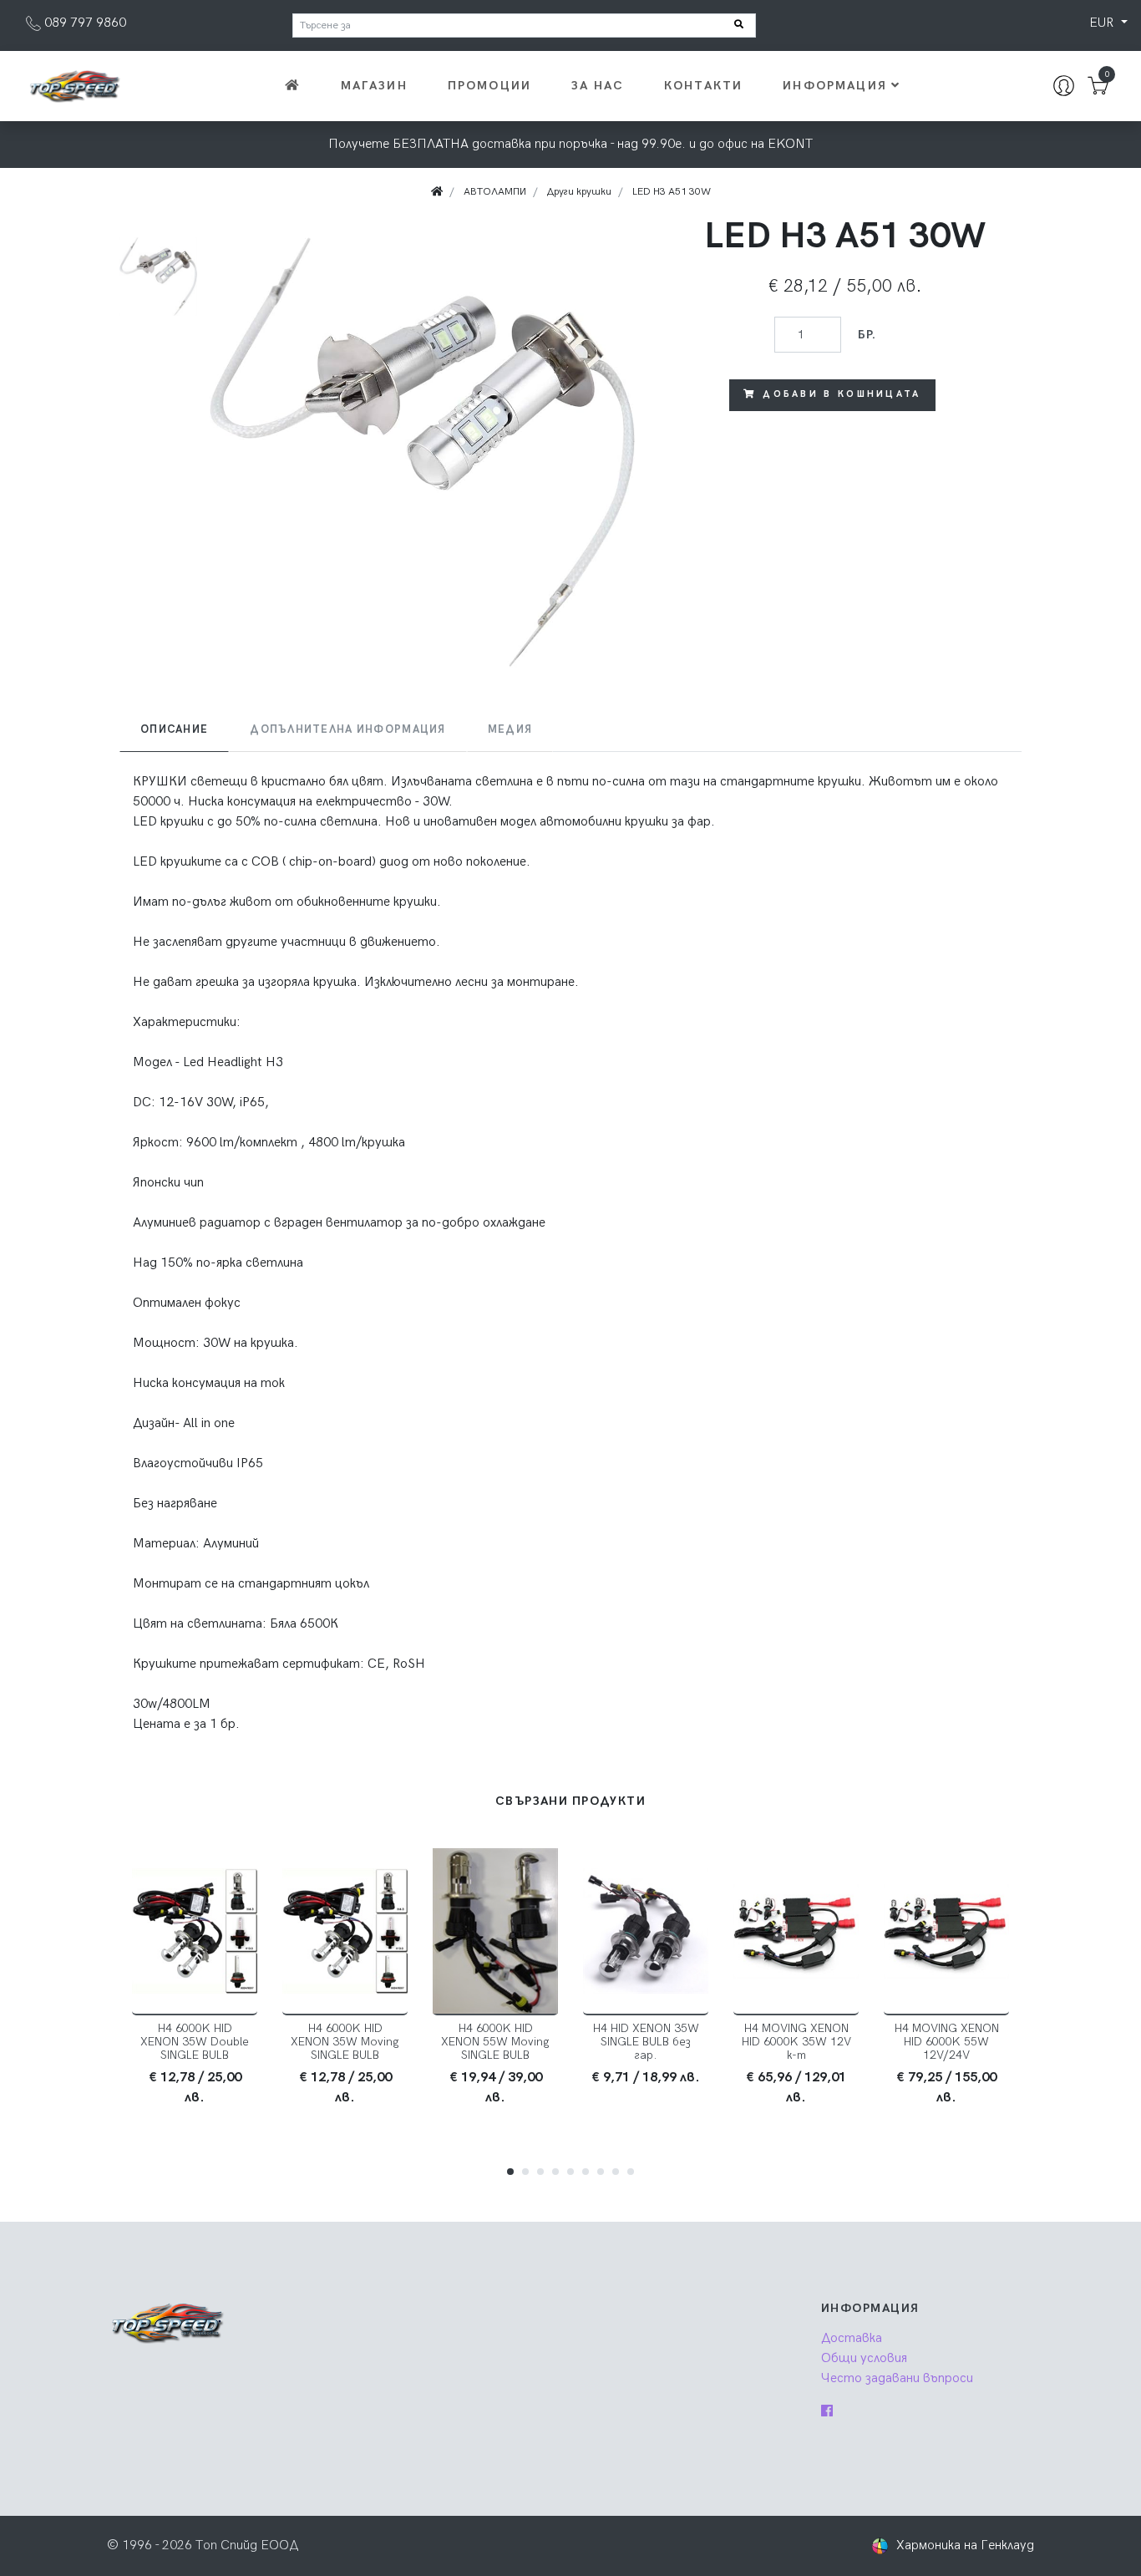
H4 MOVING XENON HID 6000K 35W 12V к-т (796, 2042)
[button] (510, 2172)
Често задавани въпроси (897, 2378)
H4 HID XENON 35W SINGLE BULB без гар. (646, 2042)
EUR (1103, 23)
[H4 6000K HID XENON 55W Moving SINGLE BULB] (495, 1932)
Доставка (852, 2338)
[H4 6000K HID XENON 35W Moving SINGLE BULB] (345, 1932)
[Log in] (1064, 86)
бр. (867, 335)
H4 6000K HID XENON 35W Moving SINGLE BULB (345, 2042)
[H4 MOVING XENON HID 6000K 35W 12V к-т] (796, 1932)
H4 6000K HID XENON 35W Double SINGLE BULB (195, 2042)
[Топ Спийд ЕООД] (74, 86)
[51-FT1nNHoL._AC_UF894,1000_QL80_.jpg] (423, 452)
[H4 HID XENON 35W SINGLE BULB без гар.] (646, 1932)
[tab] (174, 730)
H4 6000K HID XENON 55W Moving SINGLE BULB (495, 2042)
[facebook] (827, 2412)
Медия (510, 729)
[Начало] (291, 86)
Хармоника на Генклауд (965, 2546)
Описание (174, 729)
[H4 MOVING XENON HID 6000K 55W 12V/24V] (946, 1932)
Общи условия (864, 2358)
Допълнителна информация (347, 729)
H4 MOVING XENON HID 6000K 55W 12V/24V (947, 2042)
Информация (835, 86)
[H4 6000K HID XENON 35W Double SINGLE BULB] (195, 1932)
